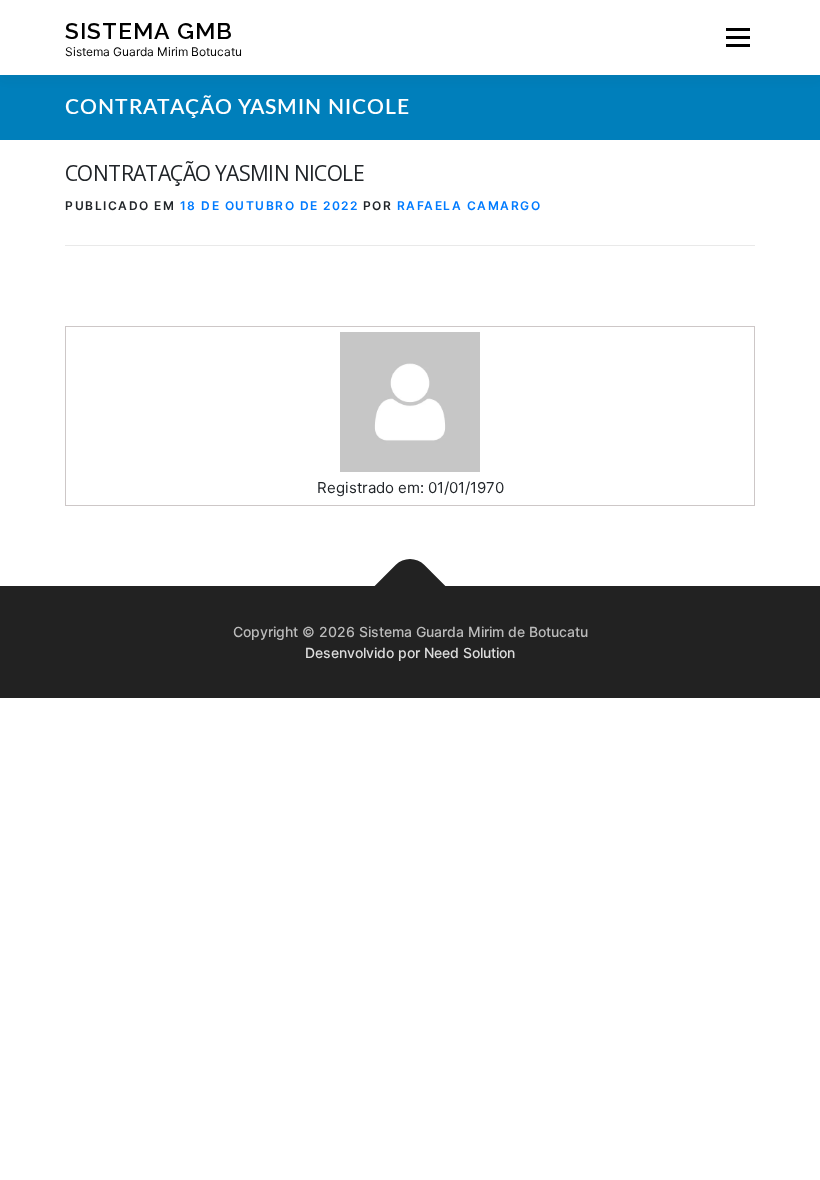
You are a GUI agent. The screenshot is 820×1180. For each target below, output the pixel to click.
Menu (737, 37)
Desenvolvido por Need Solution (410, 652)
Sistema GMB (149, 29)
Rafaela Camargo (469, 205)
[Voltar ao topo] (410, 586)
